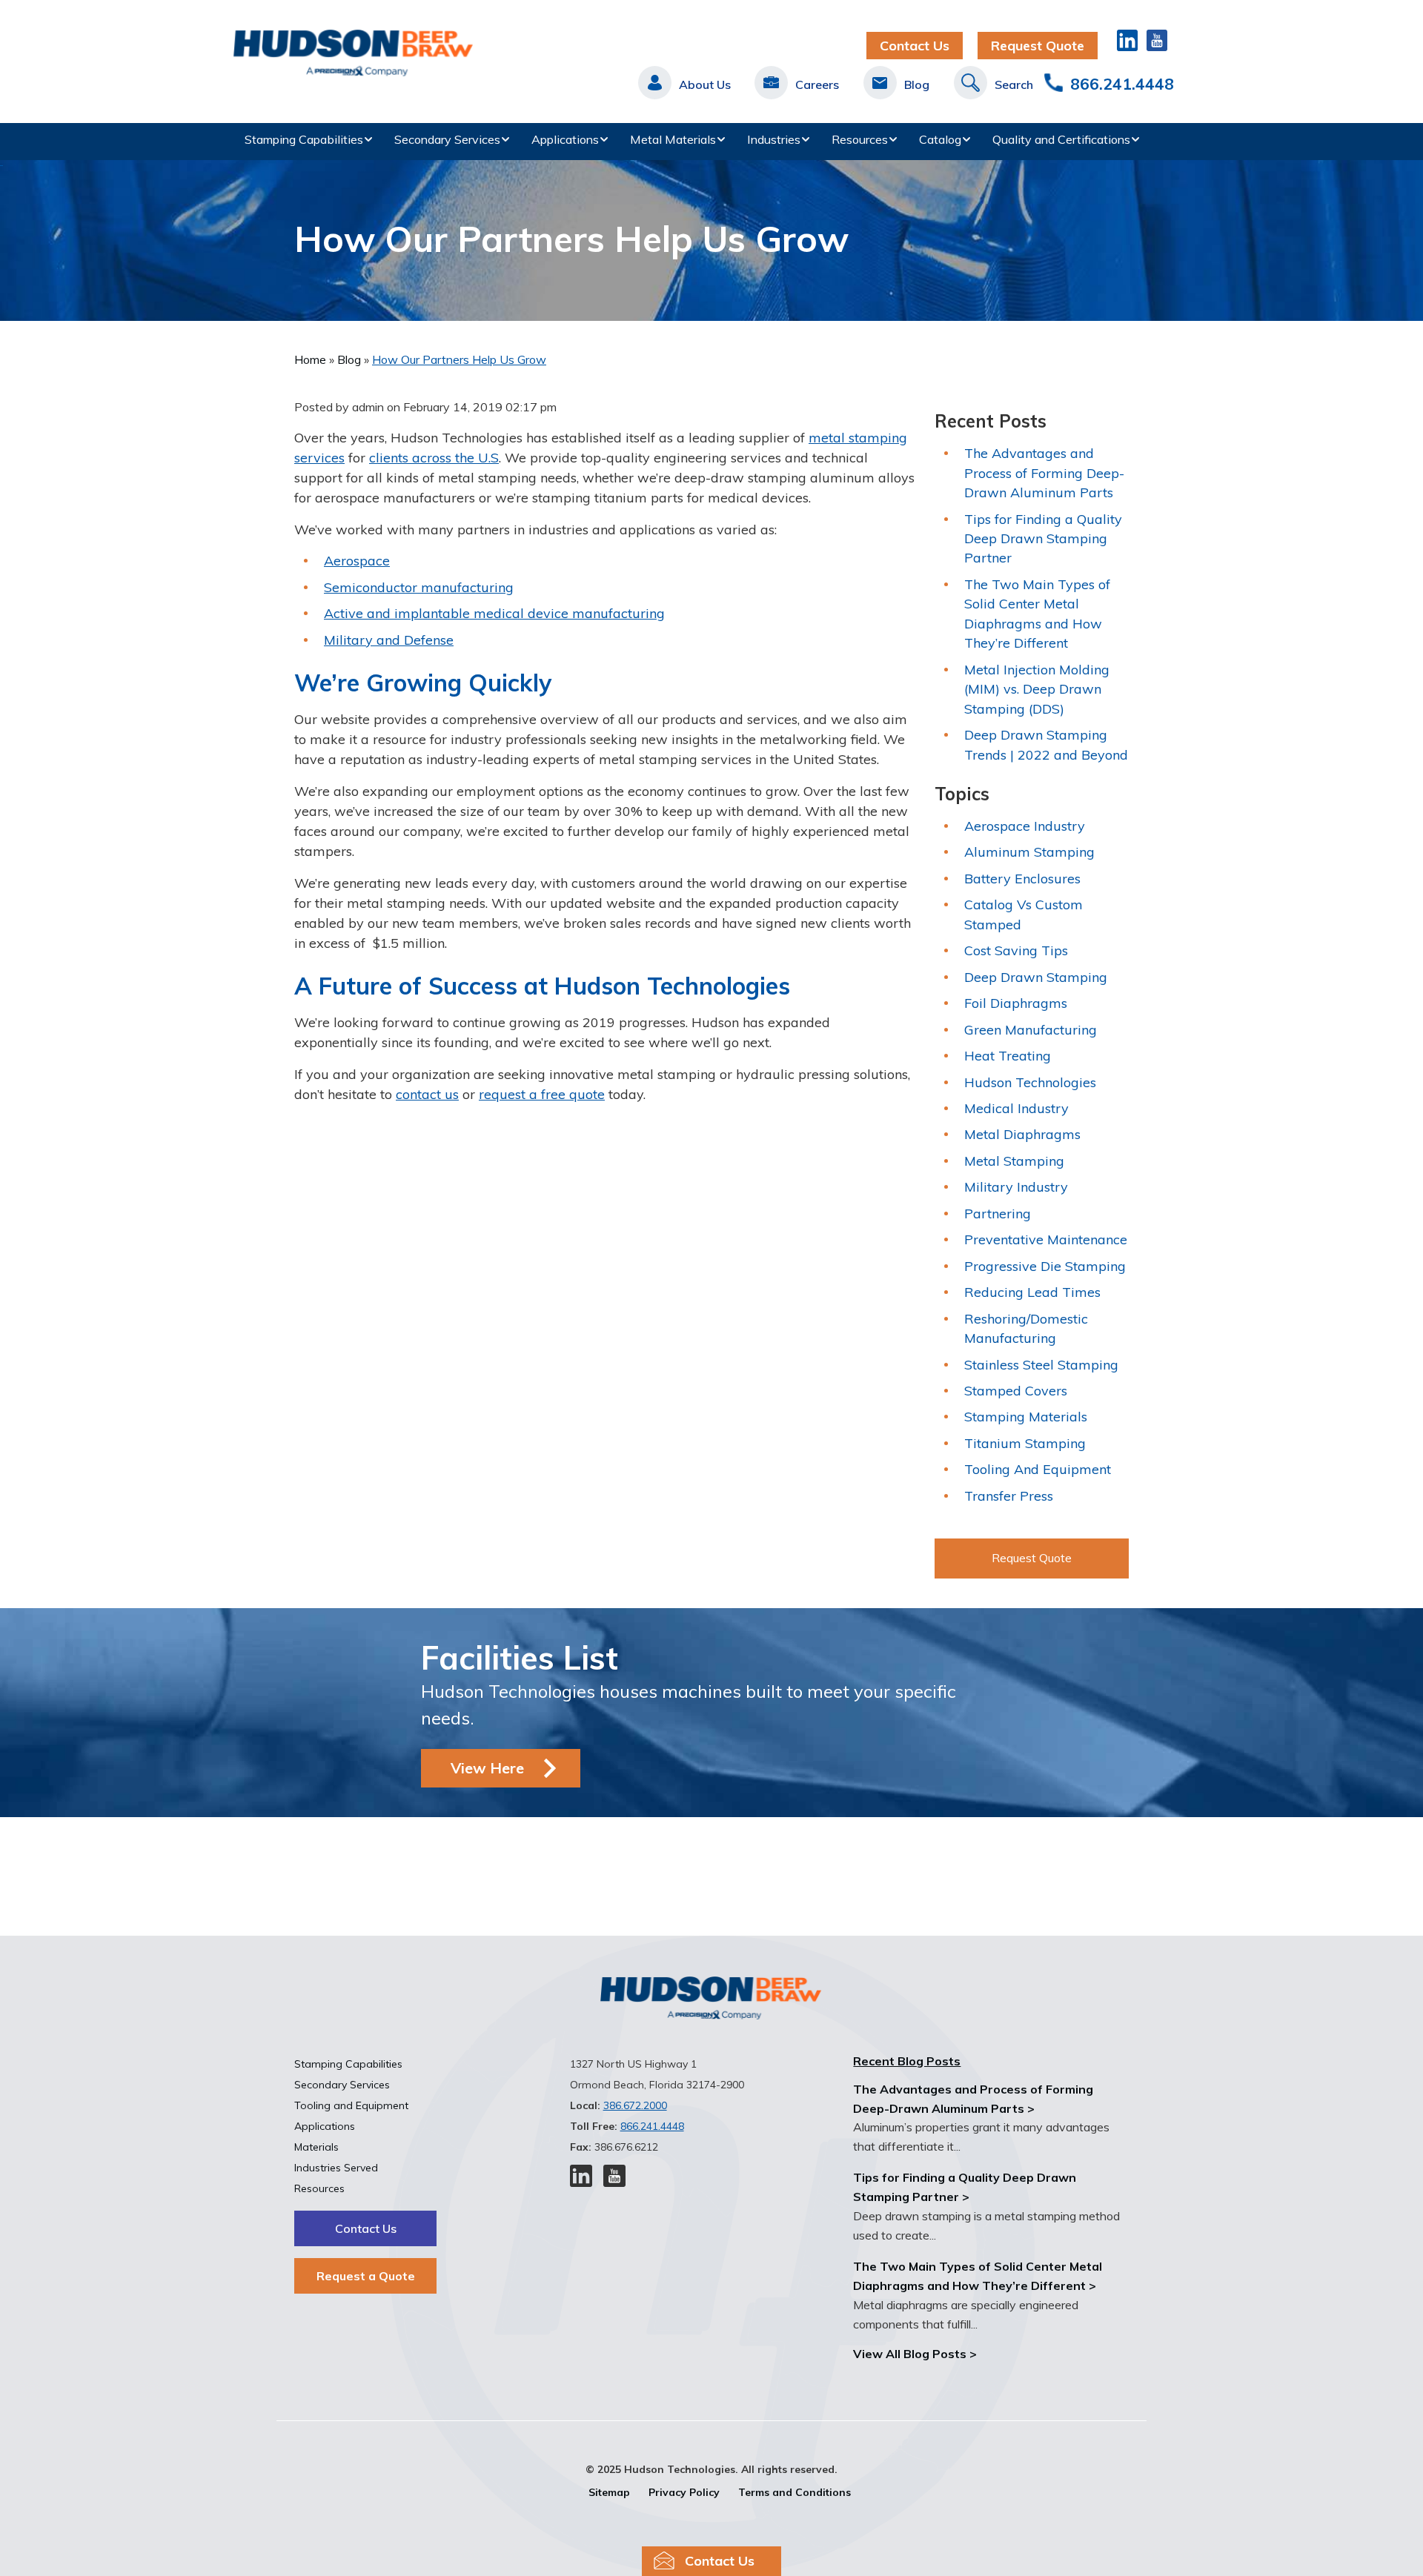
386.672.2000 (635, 2105)
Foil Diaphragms (1016, 1003)
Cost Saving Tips (1016, 950)
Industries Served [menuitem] (336, 2168)
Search (1014, 84)
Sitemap (609, 2492)
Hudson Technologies (1030, 1082)
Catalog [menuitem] (940, 139)
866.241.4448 (1122, 84)
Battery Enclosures (1022, 879)
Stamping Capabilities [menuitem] (304, 139)
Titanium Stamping (1025, 1443)
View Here (487, 1768)
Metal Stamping (1014, 1161)
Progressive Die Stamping (1045, 1266)
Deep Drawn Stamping (1036, 977)
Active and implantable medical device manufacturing (494, 613)
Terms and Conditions (795, 2492)
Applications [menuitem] (565, 139)
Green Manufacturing (1031, 1030)
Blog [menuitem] (917, 84)
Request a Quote (366, 2276)
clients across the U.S (434, 458)
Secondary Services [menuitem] (447, 139)
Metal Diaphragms (1022, 1134)
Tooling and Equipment (1038, 1469)
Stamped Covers (1016, 1391)
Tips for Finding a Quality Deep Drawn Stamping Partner (1043, 539)
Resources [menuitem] (860, 139)
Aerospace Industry (1025, 826)
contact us (427, 1094)
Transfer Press (1009, 1496)
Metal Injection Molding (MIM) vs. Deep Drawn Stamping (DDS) (1037, 689)
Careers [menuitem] (817, 84)
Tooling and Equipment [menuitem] (351, 2105)
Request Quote (1038, 46)
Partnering (998, 1214)
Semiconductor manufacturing (419, 587)
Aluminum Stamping (1029, 852)
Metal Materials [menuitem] (673, 139)
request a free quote (542, 1094)
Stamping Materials (1026, 1417)
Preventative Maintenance (1046, 1239)
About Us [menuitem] (705, 84)
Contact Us (915, 46)
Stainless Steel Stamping (1041, 1365)
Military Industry (1016, 1187)
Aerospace (357, 561)
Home (312, 359)
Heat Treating (1008, 1056)
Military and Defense (389, 640)
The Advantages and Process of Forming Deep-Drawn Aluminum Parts (1044, 473)
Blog (351, 359)
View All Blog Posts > (915, 2354)
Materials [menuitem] (316, 2147)
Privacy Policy (684, 2492)
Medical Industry (1016, 1108)
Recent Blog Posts (907, 2061)
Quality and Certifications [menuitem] (1061, 139)
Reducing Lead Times (1032, 1292)
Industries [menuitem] (774, 139)
